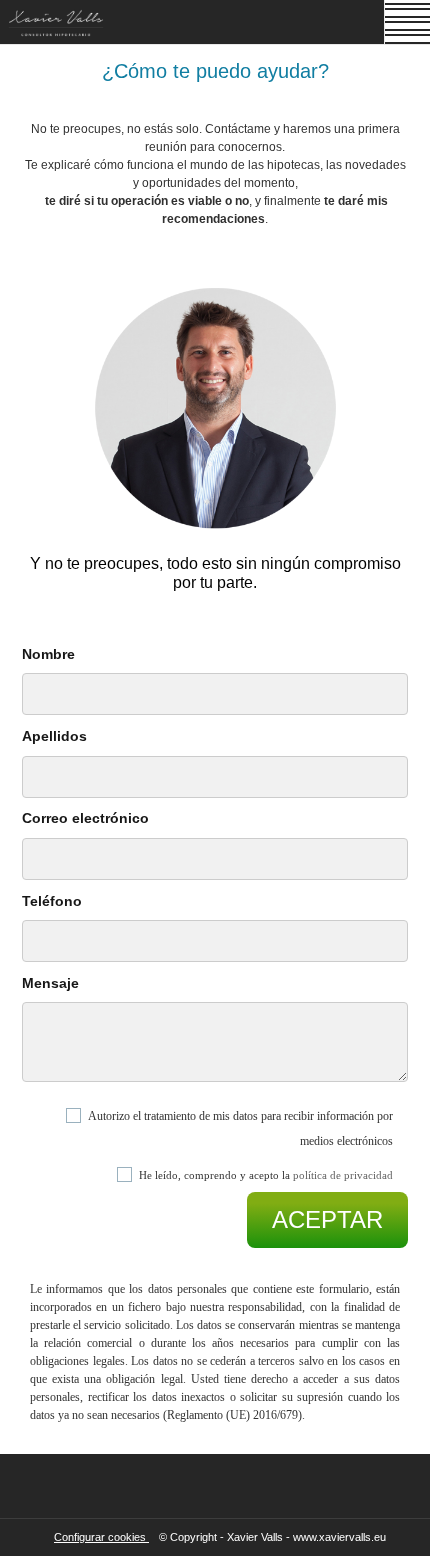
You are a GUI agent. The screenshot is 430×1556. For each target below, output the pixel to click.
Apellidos (54, 736)
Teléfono (52, 901)
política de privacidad (343, 1175)
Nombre (48, 654)
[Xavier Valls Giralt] (56, 26)
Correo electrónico (85, 818)
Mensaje (50, 983)
